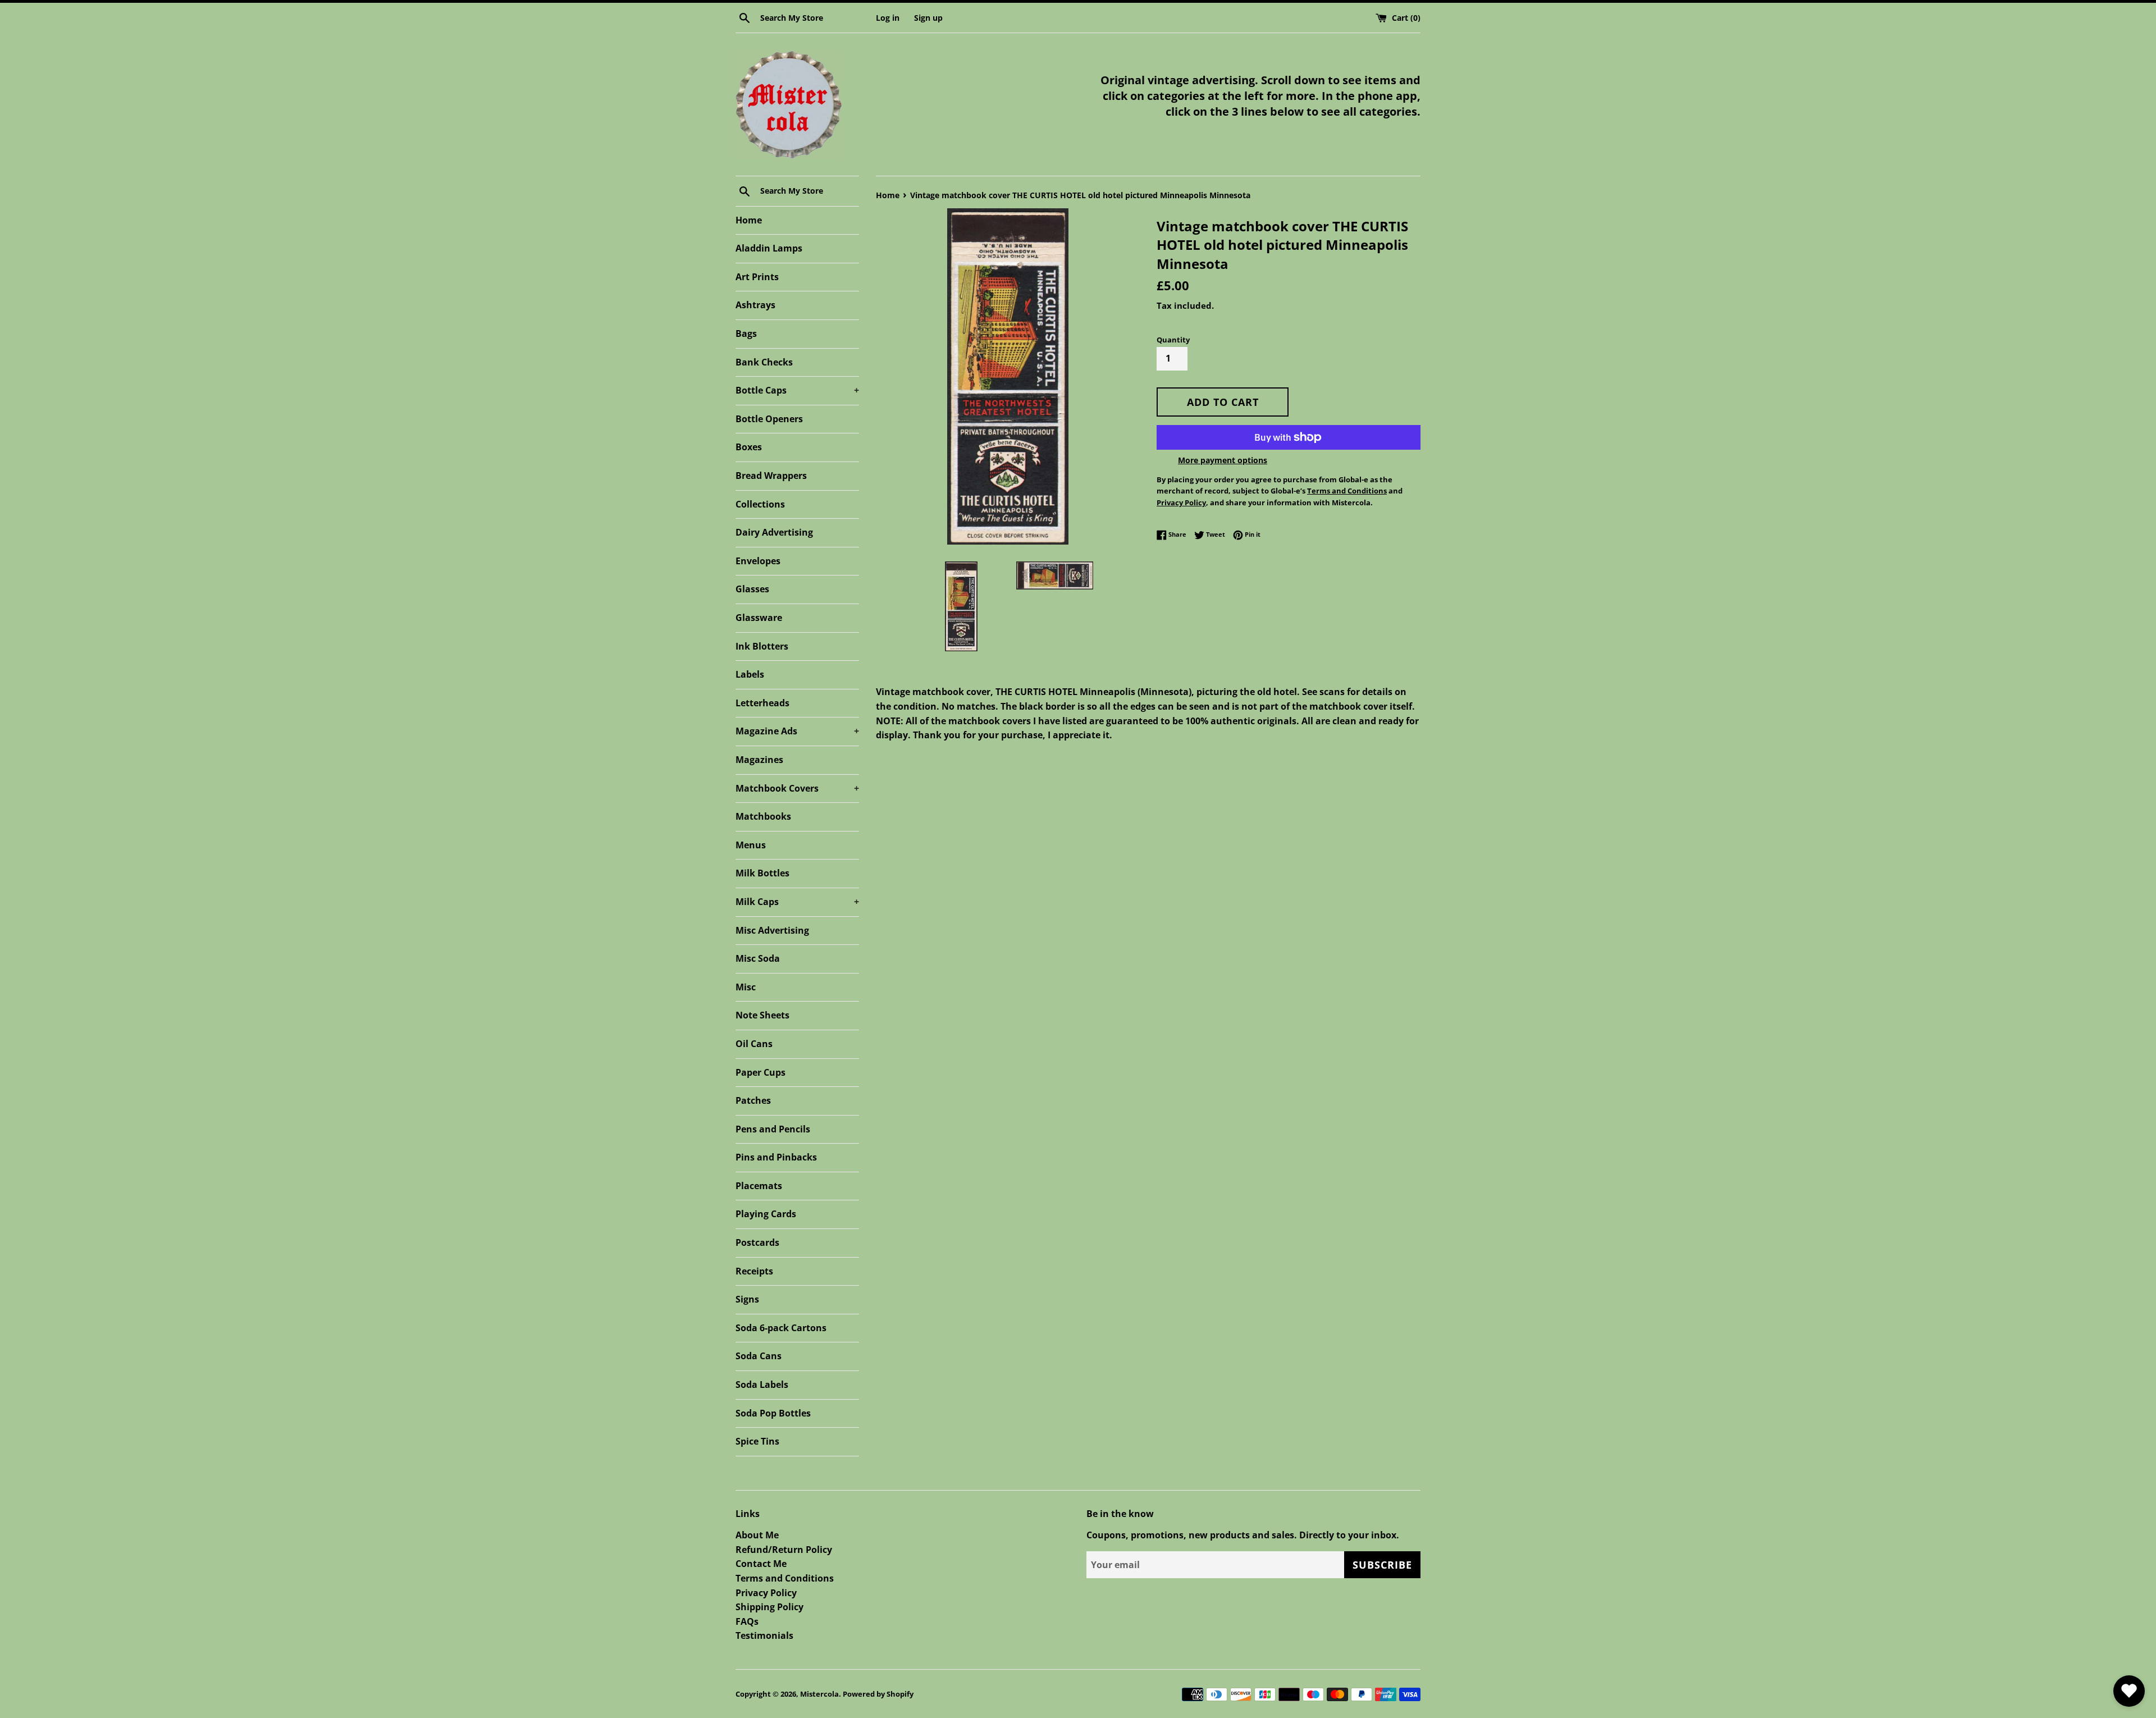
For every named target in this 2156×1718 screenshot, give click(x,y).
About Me (757, 1535)
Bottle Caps (797, 390)
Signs (747, 1299)
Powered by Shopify (878, 1694)
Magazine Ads (797, 731)
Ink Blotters (762, 646)
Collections (760, 504)
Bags (746, 333)
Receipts (754, 1271)
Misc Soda (758, 958)
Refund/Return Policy (784, 1550)
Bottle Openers (769, 419)
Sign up (928, 18)
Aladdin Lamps (769, 248)
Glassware (759, 618)
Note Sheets (762, 1015)
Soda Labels (762, 1385)
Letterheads (762, 703)
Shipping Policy (769, 1607)
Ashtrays (755, 305)
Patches (753, 1100)
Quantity (1173, 340)
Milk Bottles (762, 873)
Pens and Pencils (773, 1129)
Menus (751, 845)
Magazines (759, 760)
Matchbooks (763, 816)
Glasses (752, 589)
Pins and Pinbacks (776, 1157)
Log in (888, 18)
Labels (750, 674)
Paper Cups (760, 1072)
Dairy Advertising (774, 532)
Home (749, 220)
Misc (746, 987)
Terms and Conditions (785, 1578)
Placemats (759, 1186)
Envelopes (758, 561)
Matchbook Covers (797, 788)
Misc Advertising (772, 930)
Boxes (749, 447)
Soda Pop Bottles (773, 1413)
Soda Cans (759, 1356)
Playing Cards (766, 1214)
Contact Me (761, 1564)
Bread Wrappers (771, 476)
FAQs (747, 1621)
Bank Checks (764, 362)
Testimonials (764, 1635)
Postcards (757, 1242)
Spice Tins (757, 1441)
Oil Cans (754, 1044)
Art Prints (757, 277)
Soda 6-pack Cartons (781, 1328)
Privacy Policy (766, 1593)
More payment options (1223, 460)
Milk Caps (797, 902)
